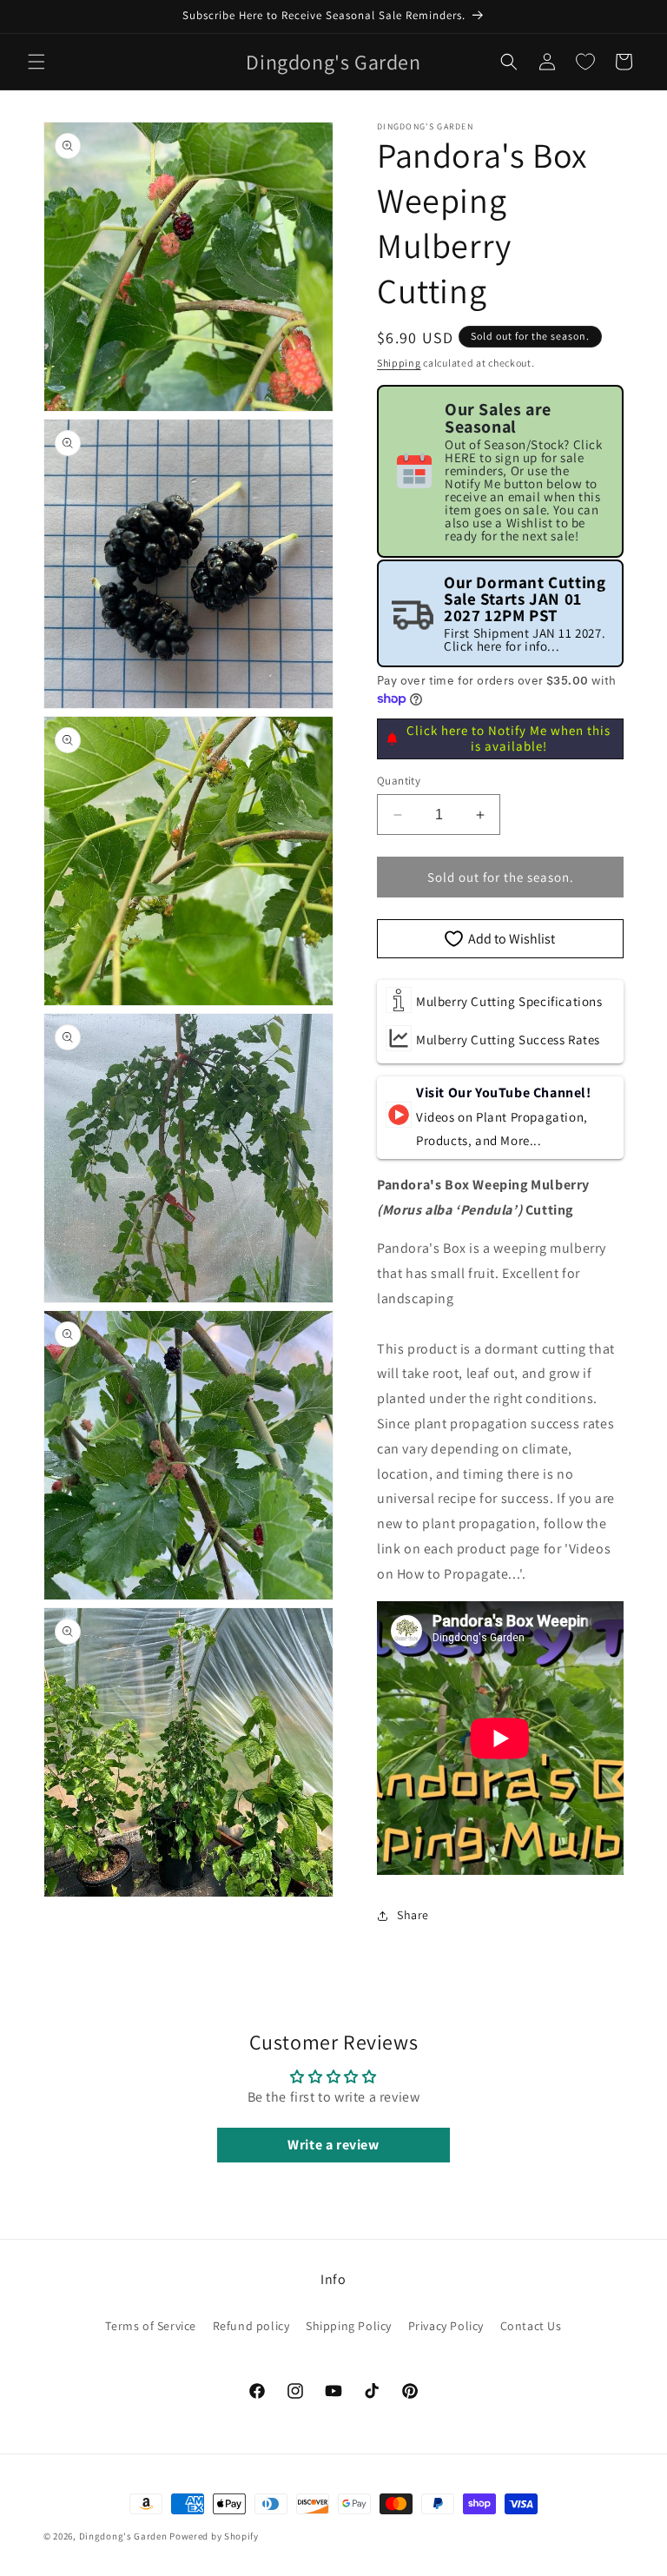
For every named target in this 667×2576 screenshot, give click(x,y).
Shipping (399, 363)
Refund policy (251, 2326)
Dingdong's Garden (123, 2536)
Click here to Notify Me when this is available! (509, 738)
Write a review (333, 2145)
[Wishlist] (585, 62)
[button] (36, 62)
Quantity (399, 781)
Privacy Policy (446, 2326)
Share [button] (413, 1915)
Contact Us (531, 2326)
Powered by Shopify (214, 2536)
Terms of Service (151, 2326)
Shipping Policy (349, 2326)
